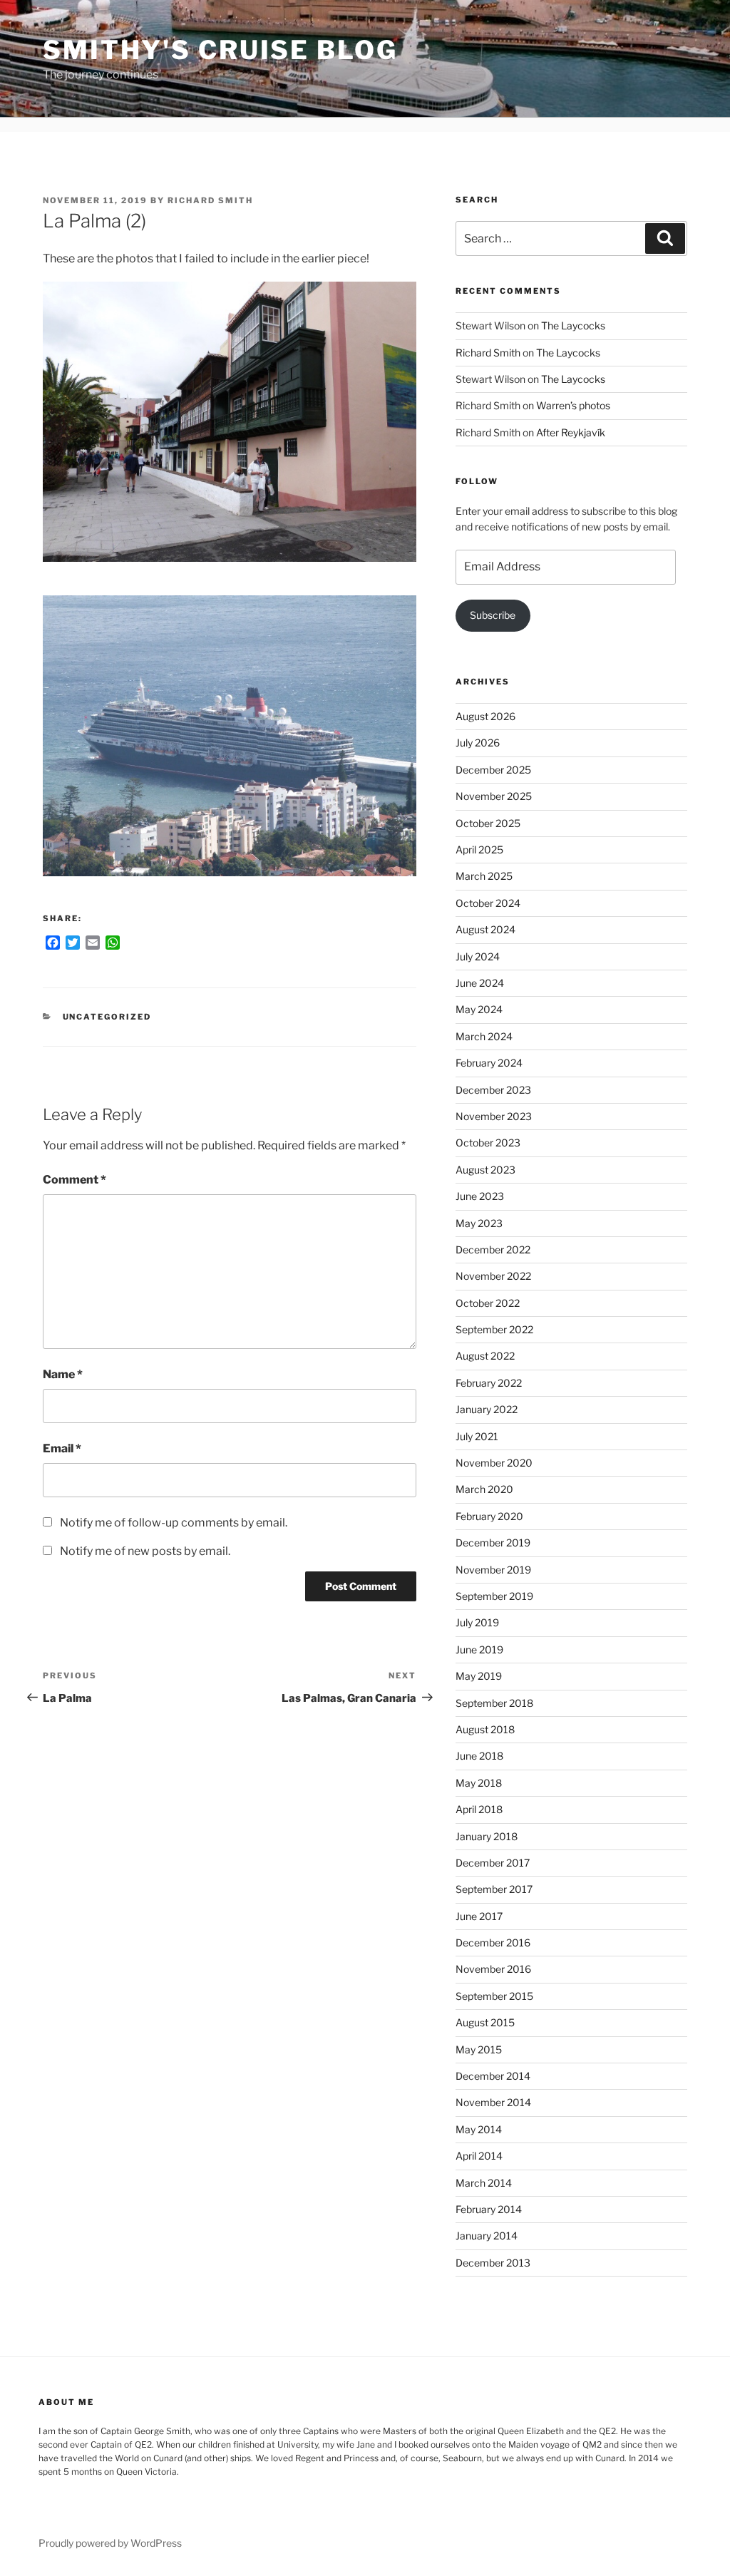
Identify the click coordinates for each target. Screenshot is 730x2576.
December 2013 (493, 2263)
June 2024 (480, 983)
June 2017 (479, 1916)
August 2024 (485, 929)
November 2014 (493, 2102)
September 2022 (494, 1329)
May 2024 (479, 1009)
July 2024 (478, 956)
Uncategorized (107, 1017)
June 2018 (479, 1756)
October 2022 (488, 1303)
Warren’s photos (573, 405)
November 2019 (493, 1570)
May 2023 (479, 1223)
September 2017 (494, 1889)
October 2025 (488, 823)
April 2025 (479, 850)
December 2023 (493, 1090)
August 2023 (485, 1170)
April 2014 (479, 2156)
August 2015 (485, 2022)
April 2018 (479, 1809)
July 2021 (477, 1436)
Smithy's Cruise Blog (220, 50)
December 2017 (493, 1863)
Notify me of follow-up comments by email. (174, 1523)
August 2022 (485, 1356)
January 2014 (487, 2236)
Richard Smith (210, 200)
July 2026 (478, 743)
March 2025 (484, 876)
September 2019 (494, 1596)
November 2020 (494, 1463)
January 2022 (487, 1409)
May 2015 (479, 2049)
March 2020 (484, 1489)
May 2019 (479, 1676)
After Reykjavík (571, 432)
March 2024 (484, 1036)
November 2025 (494, 796)
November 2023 (494, 1116)
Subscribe (493, 615)
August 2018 (485, 1729)
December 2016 (493, 1943)
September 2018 (494, 1703)
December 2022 (493, 1249)
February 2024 (489, 1063)
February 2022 (489, 1383)
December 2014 (493, 2076)
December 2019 (493, 1543)
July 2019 (477, 1622)
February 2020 (489, 1516)
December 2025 (493, 770)
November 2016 (493, 1969)
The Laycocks (573, 325)
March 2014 (484, 2183)
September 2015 (494, 1996)
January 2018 (487, 1836)
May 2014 (479, 2129)
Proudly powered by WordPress (110, 2543)
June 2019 (479, 1649)
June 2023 (480, 1196)
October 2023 (488, 1143)
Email (62, 1448)
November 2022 (493, 1276)
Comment (74, 1180)
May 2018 (479, 1783)
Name (63, 1374)
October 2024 (488, 903)
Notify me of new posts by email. (145, 1551)
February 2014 (489, 2209)
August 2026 (485, 716)
